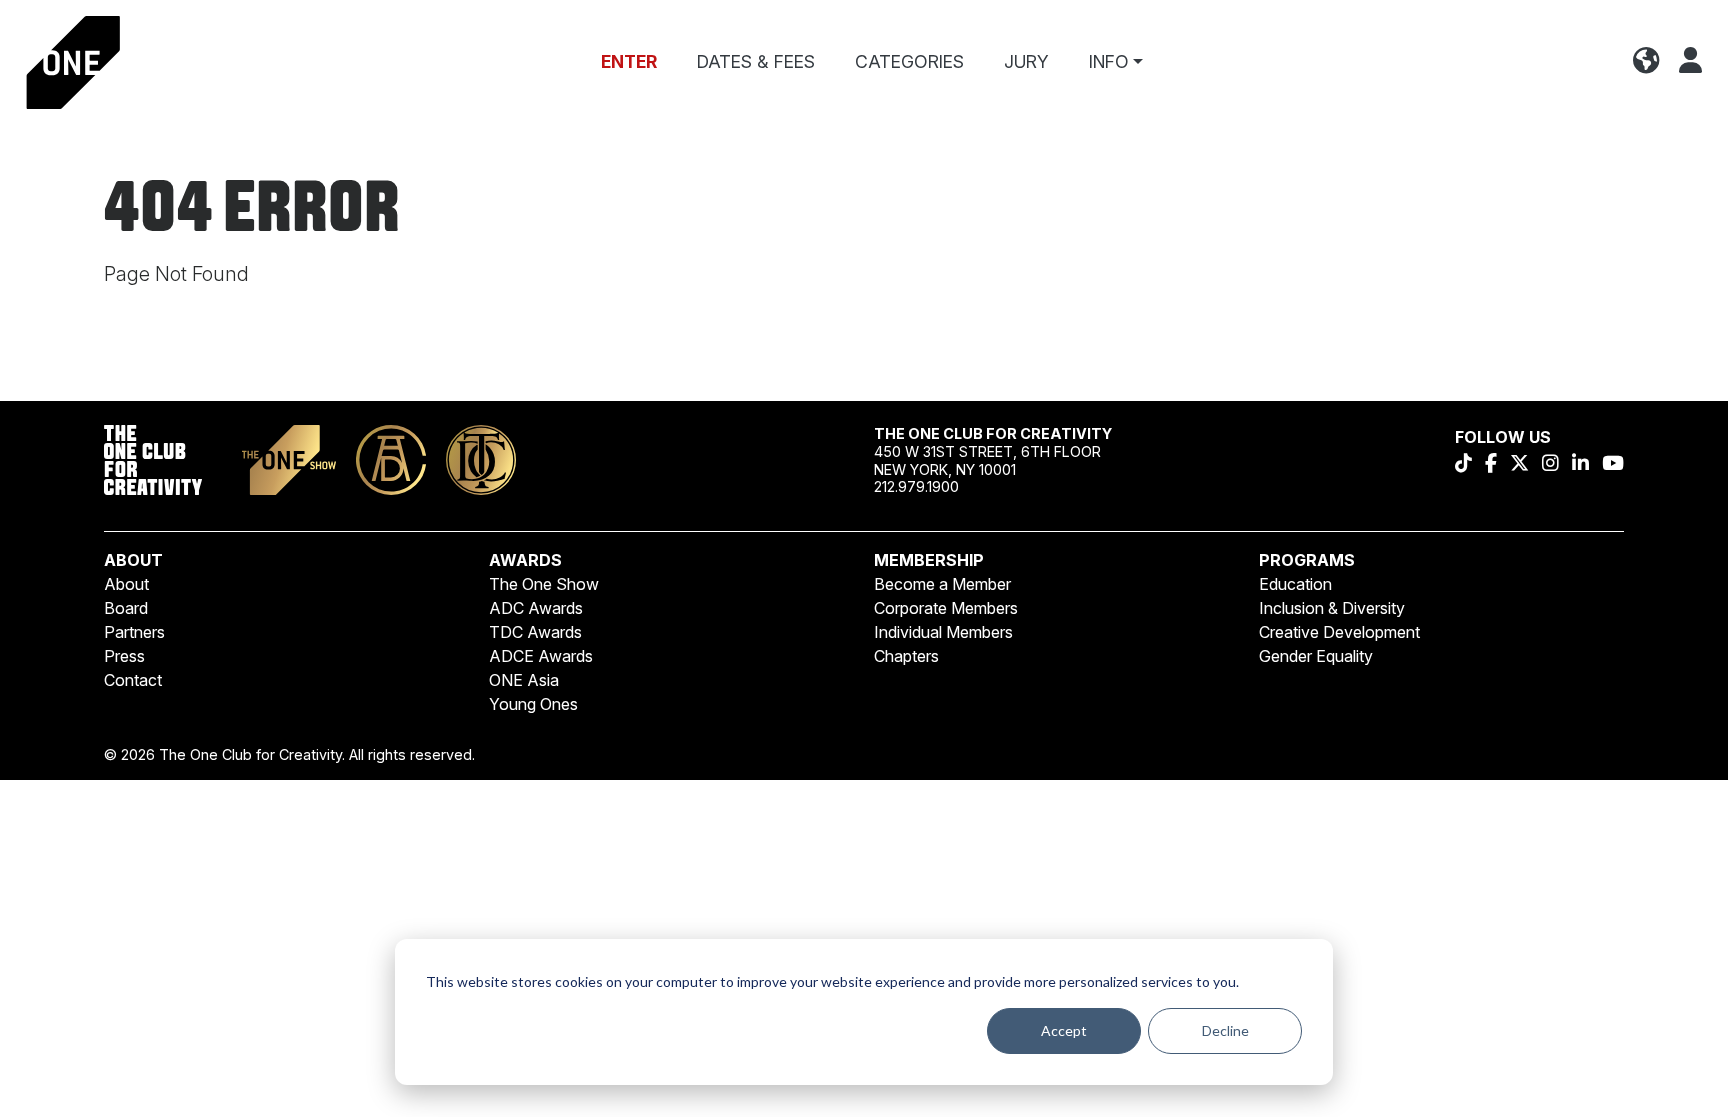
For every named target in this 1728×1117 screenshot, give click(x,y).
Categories (909, 61)
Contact (133, 680)
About (126, 584)
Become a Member (942, 584)
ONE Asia (524, 680)
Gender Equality (1316, 656)
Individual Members (943, 632)
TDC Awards (535, 632)
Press (124, 656)
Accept (1064, 1030)
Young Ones (533, 704)
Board (126, 608)
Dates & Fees (756, 61)
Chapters (906, 656)
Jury (1026, 61)
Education (1295, 584)
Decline (1225, 1030)
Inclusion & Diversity (1332, 608)
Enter (629, 61)
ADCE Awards (541, 656)
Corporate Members (946, 608)
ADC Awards (536, 608)
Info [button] (1109, 61)
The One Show (544, 584)
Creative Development (1339, 632)
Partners (134, 632)
